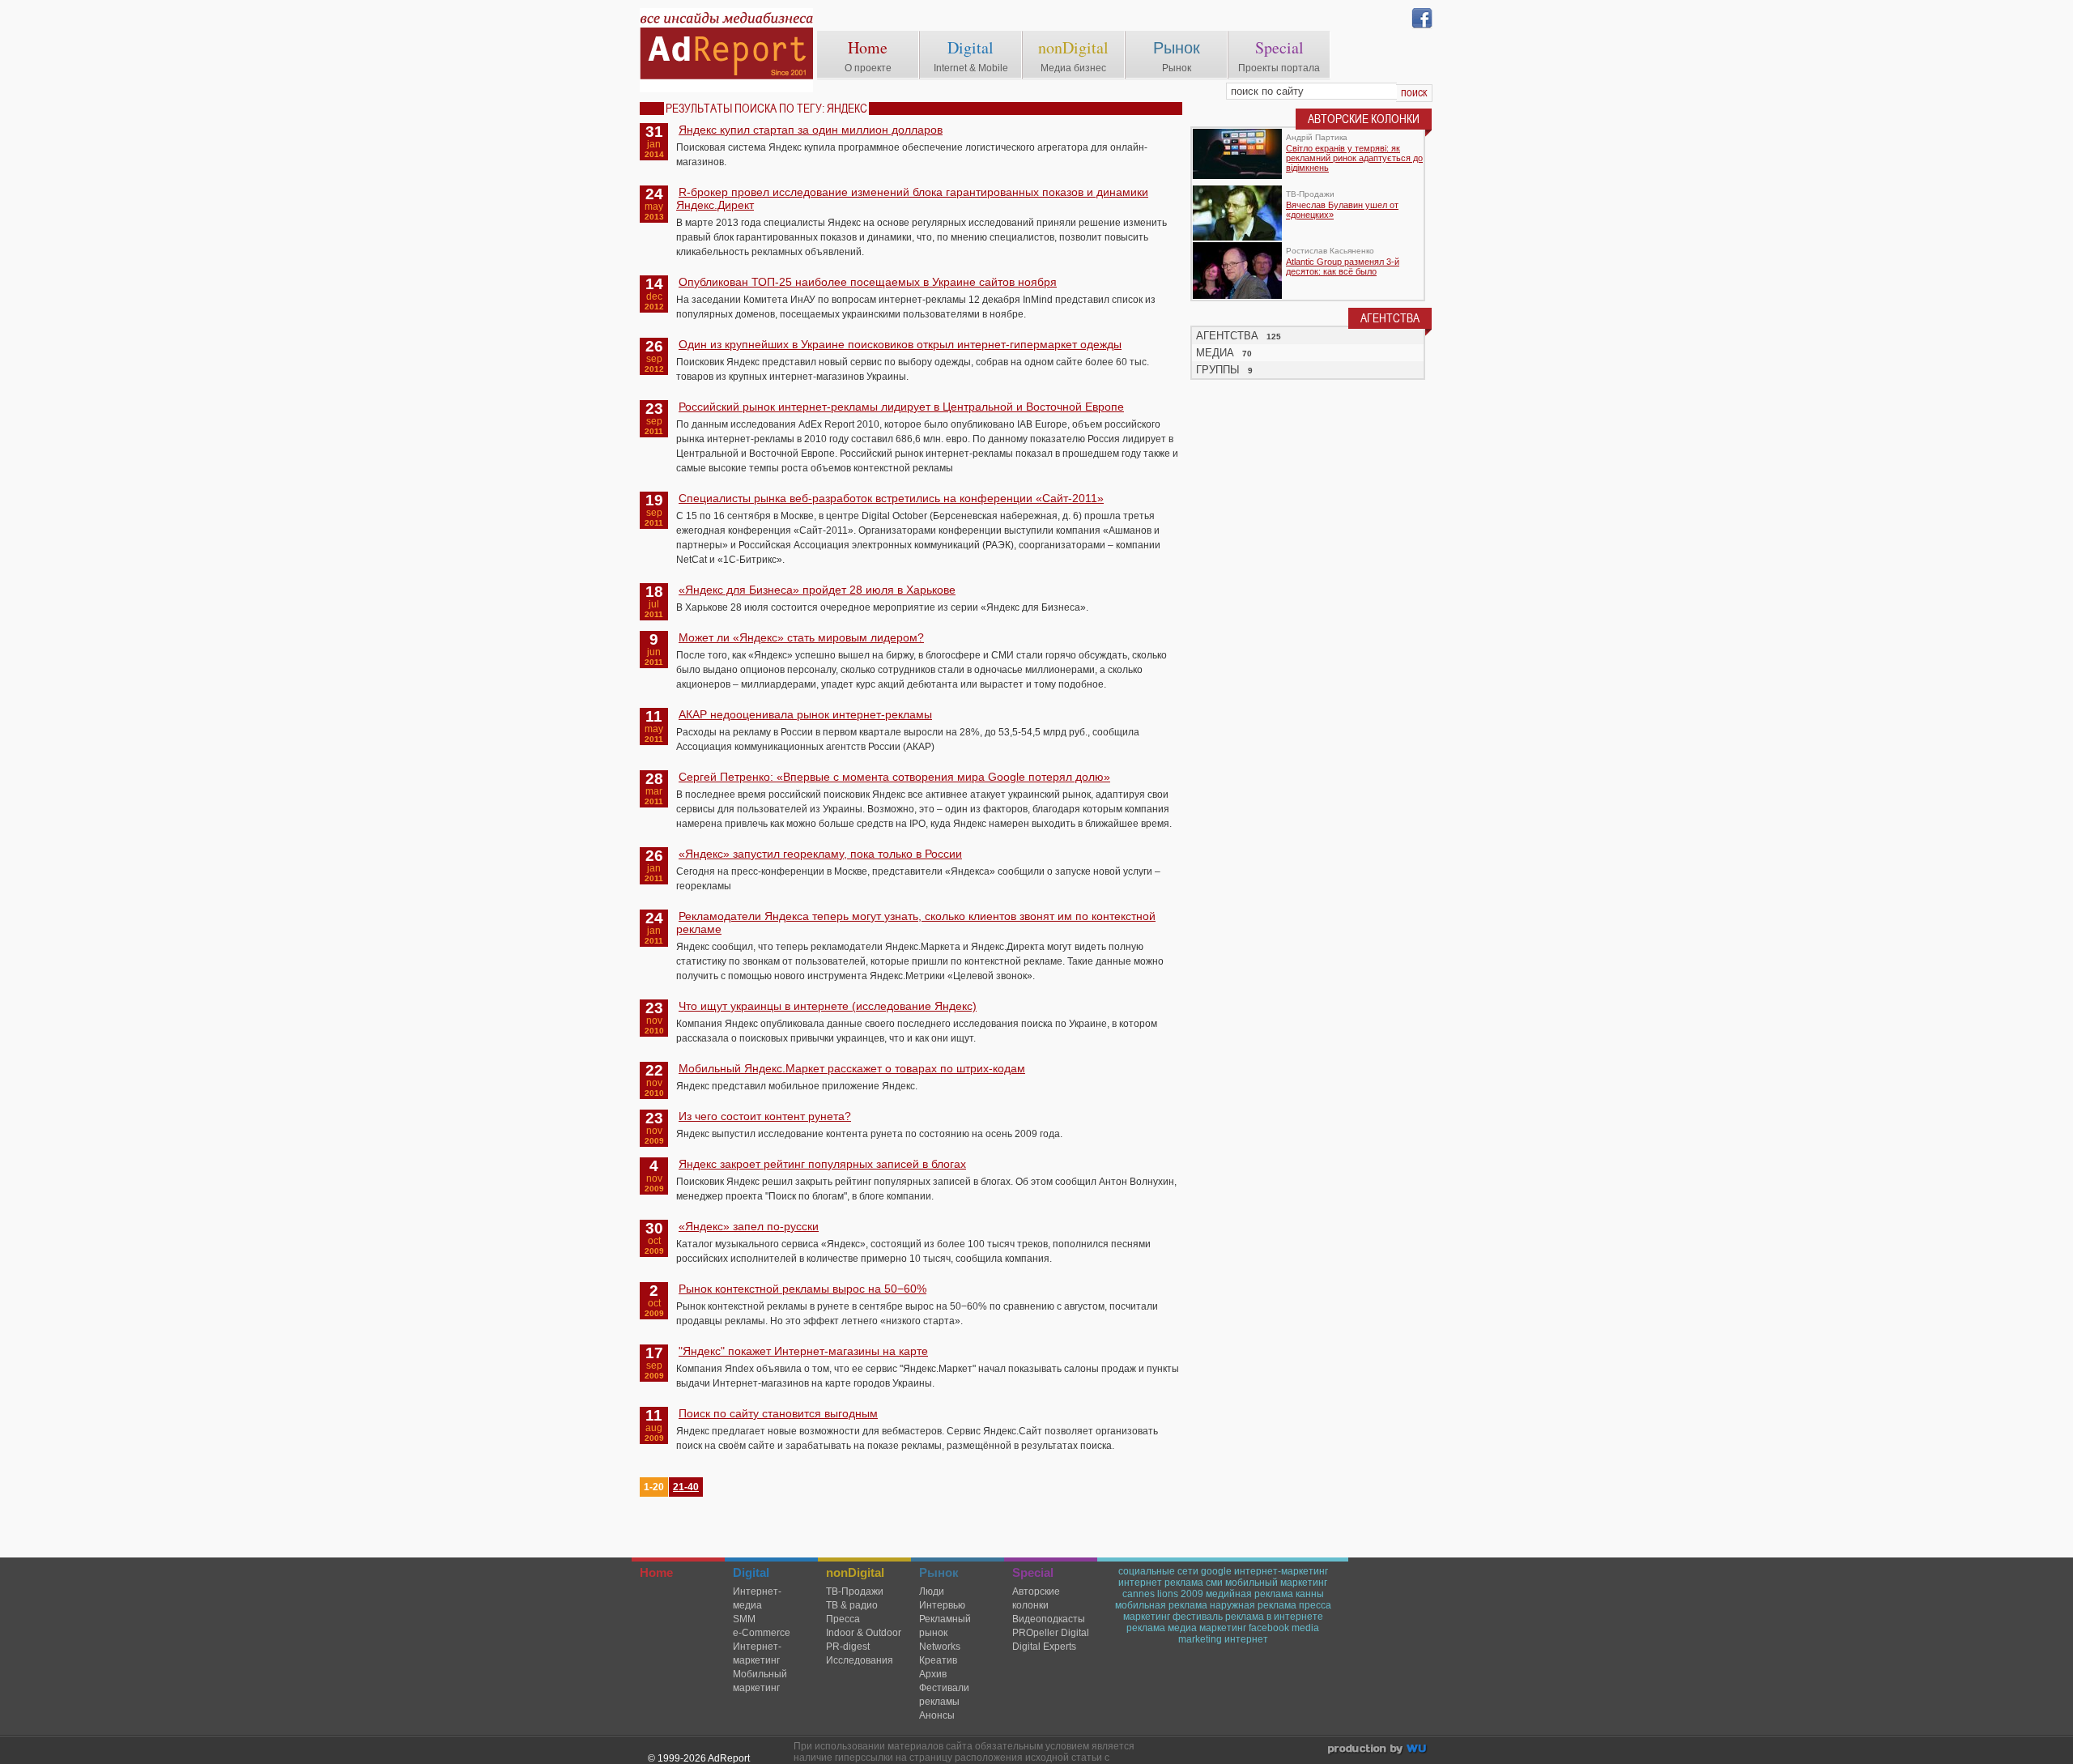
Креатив (938, 1660)
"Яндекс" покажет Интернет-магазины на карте (803, 1351)
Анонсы (937, 1715)
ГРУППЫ (1218, 370)
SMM (744, 1619)
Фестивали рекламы (944, 1695)
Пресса (843, 1619)
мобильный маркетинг (1276, 1583)
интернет (1246, 1639)
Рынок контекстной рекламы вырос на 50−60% (802, 1289)
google (1216, 1571)
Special (1279, 47)
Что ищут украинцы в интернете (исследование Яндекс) (828, 1006)
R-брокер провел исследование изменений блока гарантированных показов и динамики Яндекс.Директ (912, 198)
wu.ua (1379, 1751)
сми (1214, 1583)
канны (1310, 1594)
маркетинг (1147, 1617)
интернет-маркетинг (1281, 1571)
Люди (932, 1591)
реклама (1146, 1628)
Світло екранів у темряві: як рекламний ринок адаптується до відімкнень (1354, 158)
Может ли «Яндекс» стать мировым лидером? (801, 637)
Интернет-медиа (757, 1598)
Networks (940, 1647)
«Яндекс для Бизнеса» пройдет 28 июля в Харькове (817, 590)
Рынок (1177, 47)
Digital (971, 47)
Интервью (942, 1605)
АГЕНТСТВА (1227, 336)
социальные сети (1158, 1571)
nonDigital (1073, 47)
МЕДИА (1215, 353)
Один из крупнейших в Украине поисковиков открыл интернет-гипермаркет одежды (900, 344)
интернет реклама (1161, 1583)
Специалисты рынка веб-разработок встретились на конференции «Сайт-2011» (891, 498)
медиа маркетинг (1207, 1628)
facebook (1269, 1628)
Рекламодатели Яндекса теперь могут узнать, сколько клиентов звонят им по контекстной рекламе (916, 922)
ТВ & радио (852, 1605)
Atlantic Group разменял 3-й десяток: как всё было (1343, 266)
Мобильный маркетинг (760, 1681)
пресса (1315, 1605)
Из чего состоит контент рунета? (765, 1116)
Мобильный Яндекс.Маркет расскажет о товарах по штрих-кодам (852, 1068)
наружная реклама (1253, 1605)
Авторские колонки (1036, 1598)
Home (868, 47)
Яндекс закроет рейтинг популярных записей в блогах (822, 1164)
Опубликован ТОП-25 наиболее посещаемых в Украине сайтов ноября (868, 282)
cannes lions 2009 (1163, 1594)
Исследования (860, 1660)
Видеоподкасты (1049, 1619)
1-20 (654, 1487)
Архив (933, 1674)
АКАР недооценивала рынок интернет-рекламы (805, 714)
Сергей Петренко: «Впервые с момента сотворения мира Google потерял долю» (894, 777)
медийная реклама (1249, 1594)
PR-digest (848, 1647)
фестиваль (1198, 1617)
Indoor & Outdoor (864, 1633)
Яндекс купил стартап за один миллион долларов (811, 130)
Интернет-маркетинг (757, 1653)
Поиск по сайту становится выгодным (778, 1413)
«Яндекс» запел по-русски (749, 1226)
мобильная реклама (1161, 1605)
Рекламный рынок (945, 1626)
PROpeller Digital (1051, 1633)
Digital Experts (1044, 1647)
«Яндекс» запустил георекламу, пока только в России (820, 854)
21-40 (686, 1487)
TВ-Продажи (855, 1591)
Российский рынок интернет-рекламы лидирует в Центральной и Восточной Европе (901, 407)
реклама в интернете (1274, 1617)
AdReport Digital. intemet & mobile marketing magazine (726, 50)
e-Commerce (762, 1633)
